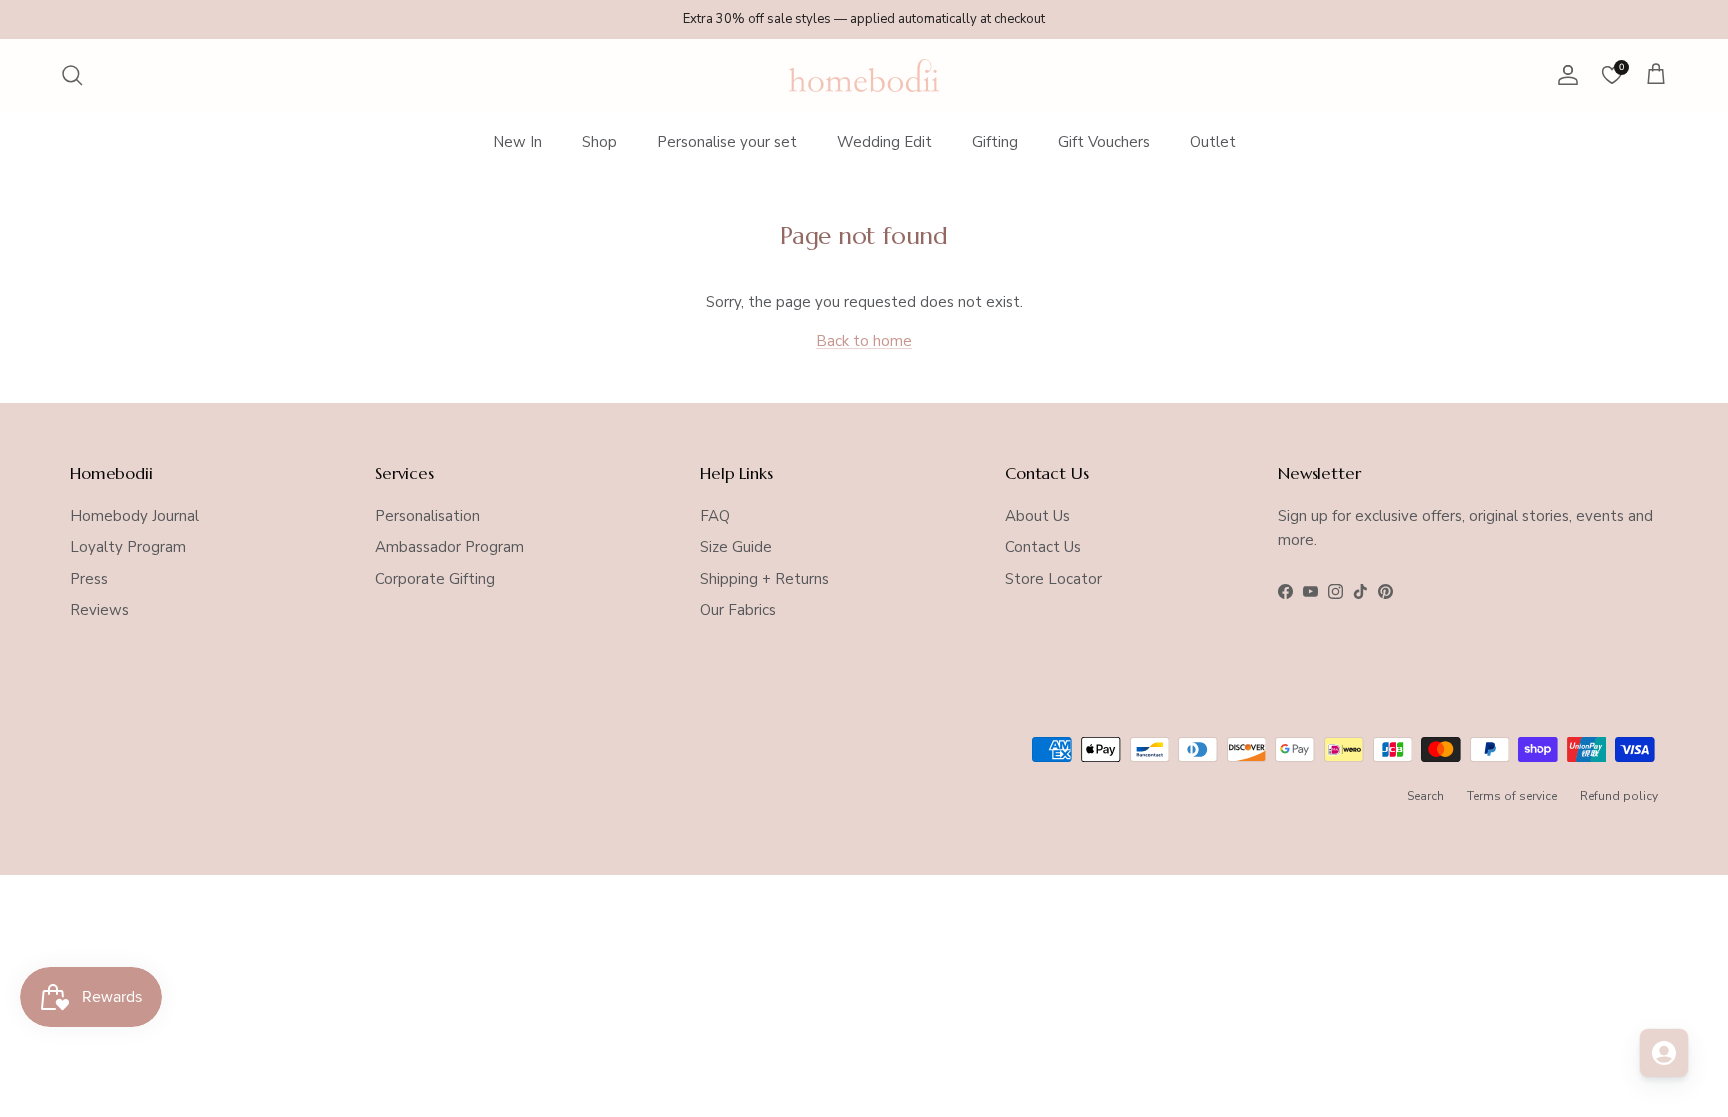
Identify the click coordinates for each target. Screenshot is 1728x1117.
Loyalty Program (128, 547)
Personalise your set (727, 142)
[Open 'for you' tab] (1664, 1053)
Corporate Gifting (435, 579)
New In (517, 142)
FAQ (715, 516)
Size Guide (736, 547)
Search (1425, 796)
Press (89, 579)
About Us (1037, 516)
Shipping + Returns (764, 579)
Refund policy (1619, 796)
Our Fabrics (738, 610)
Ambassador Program (449, 547)
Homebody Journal (134, 516)
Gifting (995, 142)
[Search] (72, 75)
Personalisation (427, 516)
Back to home (864, 341)
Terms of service (1512, 796)
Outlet (1213, 142)
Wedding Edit (884, 142)
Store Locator (1053, 579)
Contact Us (1043, 547)
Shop (599, 142)
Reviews (99, 610)
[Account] (1564, 75)
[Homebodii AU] (864, 75)
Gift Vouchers (1104, 142)
